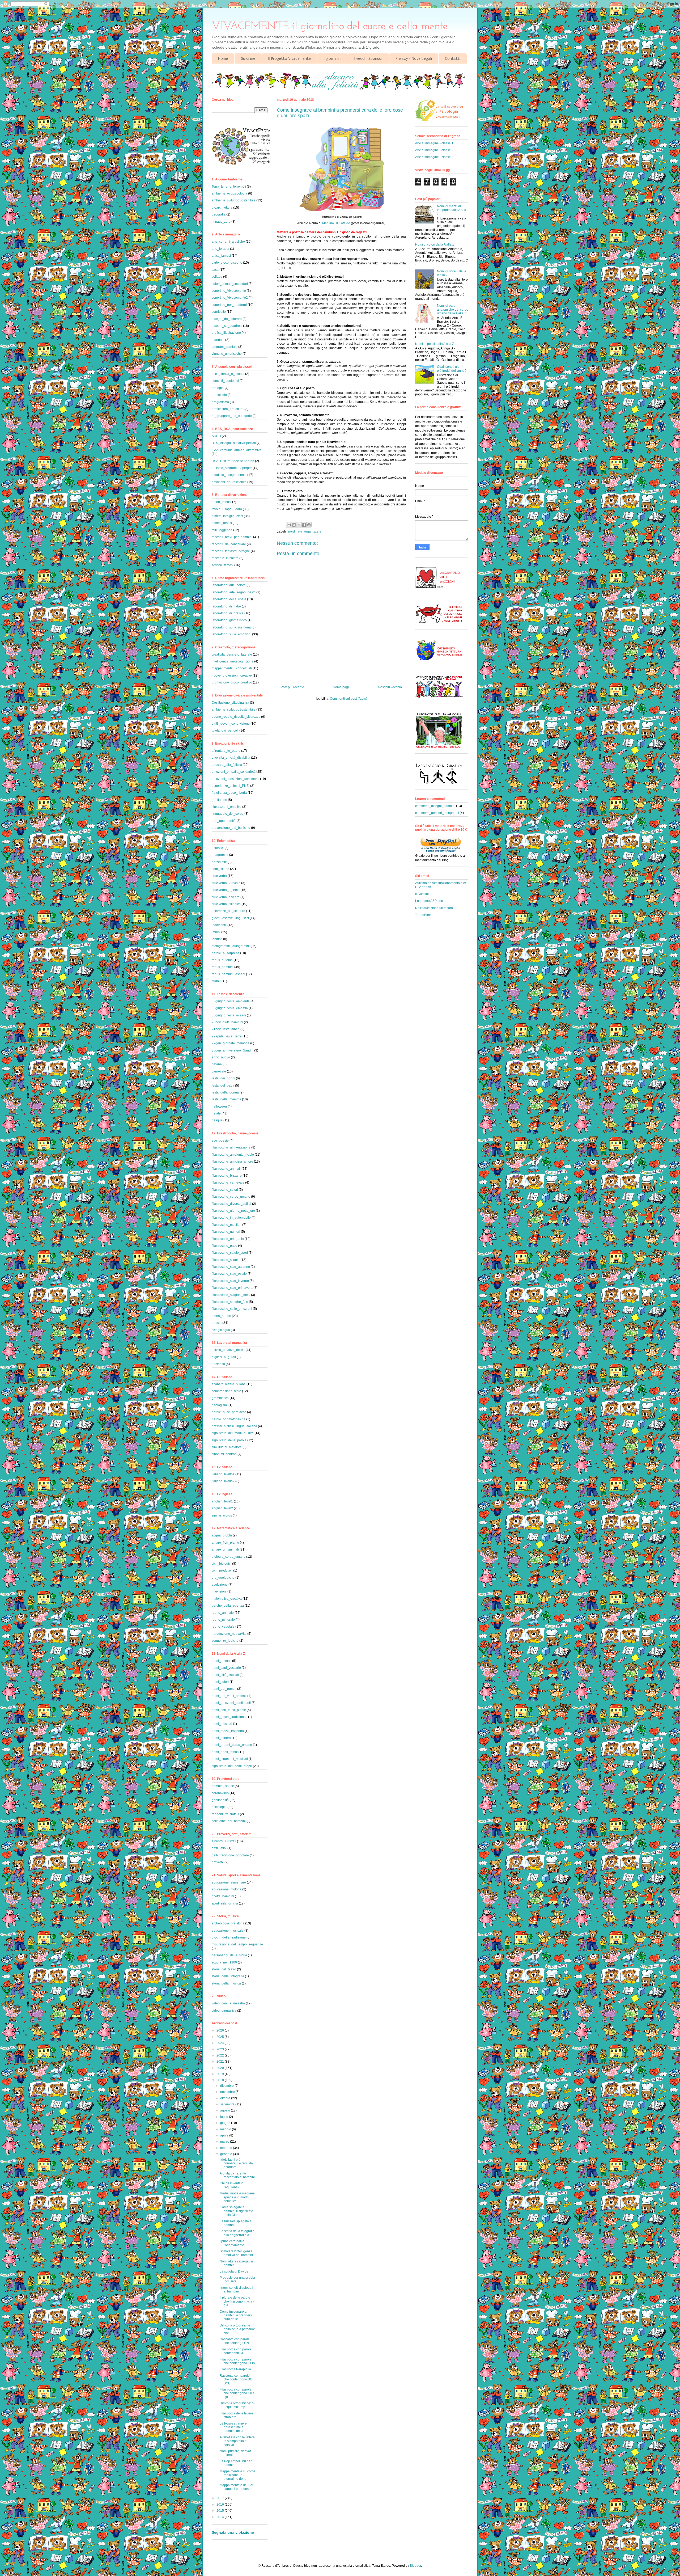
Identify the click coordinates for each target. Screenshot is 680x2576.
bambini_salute (223, 1786)
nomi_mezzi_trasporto (228, 1731)
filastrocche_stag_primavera (232, 1288)
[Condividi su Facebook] (304, 525)
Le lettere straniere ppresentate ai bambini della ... (233, 2427)
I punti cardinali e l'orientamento (232, 2243)
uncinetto (218, 1364)
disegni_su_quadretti (227, 326)
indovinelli (219, 925)
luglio (225, 2117)
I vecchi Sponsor (369, 58)
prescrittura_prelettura (228, 409)
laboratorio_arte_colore (229, 585)
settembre (228, 2104)
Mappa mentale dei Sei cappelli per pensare (237, 2487)
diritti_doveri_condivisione (231, 724)
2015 (221, 2511)
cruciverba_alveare (226, 897)
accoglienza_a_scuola (228, 374)
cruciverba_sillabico (226, 904)
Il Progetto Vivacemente (290, 58)
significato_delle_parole (229, 1440)
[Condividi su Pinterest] (309, 525)
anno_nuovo (221, 1057)
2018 (221, 2080)
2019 (221, 2074)
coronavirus (220, 1793)
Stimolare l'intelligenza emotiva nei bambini (236, 2253)
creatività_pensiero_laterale (232, 654)
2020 (221, 2068)
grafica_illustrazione (226, 333)
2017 (221, 2498)
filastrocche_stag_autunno (231, 1267)
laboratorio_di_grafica (228, 613)
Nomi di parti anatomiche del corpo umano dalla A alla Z (453, 309)
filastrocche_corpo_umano (231, 1197)
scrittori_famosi (223, 565)
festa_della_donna (225, 1092)
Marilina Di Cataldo (336, 223)
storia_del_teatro (224, 1969)
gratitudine (219, 800)
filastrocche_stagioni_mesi (231, 1295)
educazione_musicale (228, 1931)
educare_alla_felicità (227, 765)
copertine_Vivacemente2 (230, 298)
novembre (228, 2092)
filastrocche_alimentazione (231, 1147)
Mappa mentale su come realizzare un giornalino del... (237, 2475)
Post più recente (292, 687)
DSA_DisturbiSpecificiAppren (233, 461)
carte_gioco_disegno (227, 263)
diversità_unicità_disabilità (231, 758)
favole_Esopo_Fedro (227, 509)
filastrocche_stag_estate (229, 1274)
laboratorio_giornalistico (229, 620)
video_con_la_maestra (228, 2003)
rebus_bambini (223, 967)
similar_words (222, 1515)
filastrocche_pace (224, 1246)
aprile (225, 2135)
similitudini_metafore (227, 1447)
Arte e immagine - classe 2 (434, 150)
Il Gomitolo (423, 894)
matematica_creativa (227, 1599)
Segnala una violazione (233, 2532)
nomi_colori (220, 1682)
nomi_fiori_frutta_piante (229, 1710)
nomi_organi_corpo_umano (232, 1745)
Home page (341, 687)
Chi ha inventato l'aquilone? (231, 2185)
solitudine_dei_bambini (229, 1821)
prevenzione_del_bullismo (231, 828)
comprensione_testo (226, 1391)
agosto (226, 2110)
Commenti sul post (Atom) (348, 699)
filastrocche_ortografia (228, 1239)
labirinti (217, 939)
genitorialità (220, 1800)
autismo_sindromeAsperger (232, 468)
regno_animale (223, 1613)
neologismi (220, 1405)
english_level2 (222, 1508)
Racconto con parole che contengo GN (235, 2341)
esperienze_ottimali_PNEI (231, 786)
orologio (218, 388)
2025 (221, 2037)
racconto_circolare (225, 558)
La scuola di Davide (234, 2271)
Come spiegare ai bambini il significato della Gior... (236, 2211)
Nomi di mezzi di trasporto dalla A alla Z (452, 210)
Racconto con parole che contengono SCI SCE (236, 2379)
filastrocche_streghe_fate (230, 1302)
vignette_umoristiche (227, 354)
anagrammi (220, 855)
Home (223, 58)
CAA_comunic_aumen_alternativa (237, 450)
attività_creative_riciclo (228, 1350)
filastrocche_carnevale (228, 1183)
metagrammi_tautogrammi (231, 946)
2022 (221, 2055)
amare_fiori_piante (225, 1543)
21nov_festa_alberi (226, 1029)
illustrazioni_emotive (227, 807)
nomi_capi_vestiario (226, 1668)
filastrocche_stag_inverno (230, 1281)
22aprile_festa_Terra (227, 1036)
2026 (221, 2030)
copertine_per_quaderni (229, 305)
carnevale (219, 1071)
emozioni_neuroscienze (229, 482)
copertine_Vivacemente (229, 291)
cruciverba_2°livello (226, 883)
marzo (225, 2142)
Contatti (453, 58)
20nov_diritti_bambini (227, 1022)
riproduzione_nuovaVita (229, 1634)
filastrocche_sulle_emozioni (232, 1309)
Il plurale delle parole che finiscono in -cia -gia (237, 2301)
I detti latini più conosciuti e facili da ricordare (236, 2163)
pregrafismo (220, 402)
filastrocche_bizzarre (227, 1176)
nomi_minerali (222, 1738)
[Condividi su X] (299, 525)
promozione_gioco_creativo (232, 682)
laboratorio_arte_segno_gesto (234, 592)
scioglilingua (221, 1330)
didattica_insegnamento (229, 475)
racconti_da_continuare (229, 544)
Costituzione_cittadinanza (230, 703)
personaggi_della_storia (229, 1955)
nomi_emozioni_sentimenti (231, 1703)
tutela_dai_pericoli (225, 730)
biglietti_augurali (224, 1357)
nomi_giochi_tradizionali (229, 1717)
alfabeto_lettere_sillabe (229, 1384)
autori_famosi (222, 502)
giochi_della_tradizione (229, 1937)
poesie (217, 1323)
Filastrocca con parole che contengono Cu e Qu (237, 2393)
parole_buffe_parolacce (229, 1412)
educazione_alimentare (229, 1882)
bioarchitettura (222, 208)
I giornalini (333, 58)
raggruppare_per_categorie (232, 416)
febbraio (227, 2148)
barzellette (219, 862)
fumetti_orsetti (222, 523)
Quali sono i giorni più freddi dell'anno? (452, 369)
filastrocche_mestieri (227, 1225)
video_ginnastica (224, 2011)
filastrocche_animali (226, 1169)
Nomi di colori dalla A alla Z (435, 244)
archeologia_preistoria (228, 1923)
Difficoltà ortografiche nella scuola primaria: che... (237, 2329)
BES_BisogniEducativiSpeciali (234, 443)
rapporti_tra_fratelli (225, 1814)
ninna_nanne (221, 1316)
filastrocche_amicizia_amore (232, 1162)
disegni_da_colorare (227, 319)
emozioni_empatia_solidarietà (234, 772)
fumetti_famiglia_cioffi (227, 516)
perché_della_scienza (228, 1606)
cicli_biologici (222, 1564)
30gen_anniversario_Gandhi (233, 1050)
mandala (218, 340)
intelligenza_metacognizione (233, 661)
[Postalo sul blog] (294, 525)
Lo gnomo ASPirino (429, 901)
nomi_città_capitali (225, 1675)
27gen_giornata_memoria (231, 1043)
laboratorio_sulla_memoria (231, 627)
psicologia (219, 1807)
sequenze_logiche (225, 1641)
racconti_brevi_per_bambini (232, 537)
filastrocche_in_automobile (231, 1218)
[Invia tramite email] (289, 525)
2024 (221, 2043)
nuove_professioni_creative (232, 675)
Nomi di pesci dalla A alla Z (435, 344)
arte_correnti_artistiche (228, 242)
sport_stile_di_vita (225, 1903)
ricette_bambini (223, 1896)
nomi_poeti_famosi (226, 1752)
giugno (226, 2123)
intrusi (216, 932)
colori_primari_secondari (230, 284)
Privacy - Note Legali (414, 58)
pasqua (217, 1120)
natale (216, 1113)
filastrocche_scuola (226, 1260)
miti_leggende (222, 530)
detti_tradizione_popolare (230, 1855)
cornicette (219, 312)
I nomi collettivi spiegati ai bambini (236, 2290)
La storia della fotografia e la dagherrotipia (237, 2233)
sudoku (217, 981)
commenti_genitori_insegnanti (437, 813)
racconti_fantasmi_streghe (231, 551)
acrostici (218, 848)
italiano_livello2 (223, 1481)
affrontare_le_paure (226, 751)
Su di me (248, 58)
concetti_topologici (225, 381)
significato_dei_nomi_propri (232, 1766)
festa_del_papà (223, 1086)
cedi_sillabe (220, 869)
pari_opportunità (224, 821)
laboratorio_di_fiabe (226, 606)
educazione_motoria (227, 1889)
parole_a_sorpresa (226, 953)
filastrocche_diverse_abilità (231, 1204)
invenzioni (219, 1591)
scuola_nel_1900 (224, 1962)
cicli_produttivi (222, 1570)
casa (215, 270)
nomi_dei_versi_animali (229, 1696)
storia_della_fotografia (228, 1976)
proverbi (218, 1862)
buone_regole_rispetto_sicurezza (236, 717)
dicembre (227, 2086)
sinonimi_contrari (224, 1454)
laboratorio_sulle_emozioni (231, 634)
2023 (221, 2049)
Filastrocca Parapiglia (235, 2369)
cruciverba (219, 876)
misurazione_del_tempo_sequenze (237, 1944)
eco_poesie (220, 1141)
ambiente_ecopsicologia (229, 193)
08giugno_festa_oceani (229, 1015)
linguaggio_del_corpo (228, 814)
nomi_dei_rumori (224, 1689)
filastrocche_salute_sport (230, 1253)
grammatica (220, 1398)
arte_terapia (220, 249)
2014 (221, 2517)
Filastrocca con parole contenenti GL (236, 2351)
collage (217, 277)
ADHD (216, 436)
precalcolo (219, 395)
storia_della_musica (226, 1983)
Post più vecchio (390, 687)
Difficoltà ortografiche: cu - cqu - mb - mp (237, 2405)
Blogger (415, 2566)
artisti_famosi (221, 256)
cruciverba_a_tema (226, 890)
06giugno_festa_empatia (230, 1008)
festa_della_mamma (226, 1099)
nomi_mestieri (222, 1724)
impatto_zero (221, 222)
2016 (221, 2505)
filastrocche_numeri (226, 1232)
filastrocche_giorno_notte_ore (233, 1211)
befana (217, 1064)
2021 (221, 2062)
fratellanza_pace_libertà (229, 793)
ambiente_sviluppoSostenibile (234, 200)
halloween (219, 1107)
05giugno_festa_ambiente (231, 1001)
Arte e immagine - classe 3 (434, 157)
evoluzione (220, 1585)
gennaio (227, 2154)
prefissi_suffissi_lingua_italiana (234, 1426)
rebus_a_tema (222, 960)
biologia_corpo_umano (229, 1557)
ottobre (226, 2098)
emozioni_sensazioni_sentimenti (235, 779)
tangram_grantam (225, 347)
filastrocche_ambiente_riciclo (233, 1155)
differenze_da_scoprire (228, 911)
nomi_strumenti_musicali (230, 1759)
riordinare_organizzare (305, 531)
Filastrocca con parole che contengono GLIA (237, 2361)
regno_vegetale (223, 1627)
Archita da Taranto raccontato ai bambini (237, 2175)
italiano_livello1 (223, 1474)
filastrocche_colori (225, 1190)
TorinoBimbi (424, 915)
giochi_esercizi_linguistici (230, 918)
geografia (219, 214)
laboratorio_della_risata (229, 599)
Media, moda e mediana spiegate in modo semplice (237, 2197)
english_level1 (222, 1501)
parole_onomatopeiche (229, 1419)
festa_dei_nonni (223, 1078)
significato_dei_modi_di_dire (233, 1433)
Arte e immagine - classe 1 (434, 143)
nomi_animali (222, 1661)
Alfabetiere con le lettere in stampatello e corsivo (237, 2441)
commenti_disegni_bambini (435, 806)
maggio (226, 2129)
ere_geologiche (223, 1578)
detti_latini (219, 1848)
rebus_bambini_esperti (228, 974)
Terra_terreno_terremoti (229, 187)
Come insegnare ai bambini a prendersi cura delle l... (236, 2315)
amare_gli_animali (225, 1549)
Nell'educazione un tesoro (434, 908)
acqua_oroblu (222, 1535)
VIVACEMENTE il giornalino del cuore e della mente (330, 26)
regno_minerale (223, 1620)
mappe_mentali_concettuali (232, 668)
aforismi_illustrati (224, 1841)
